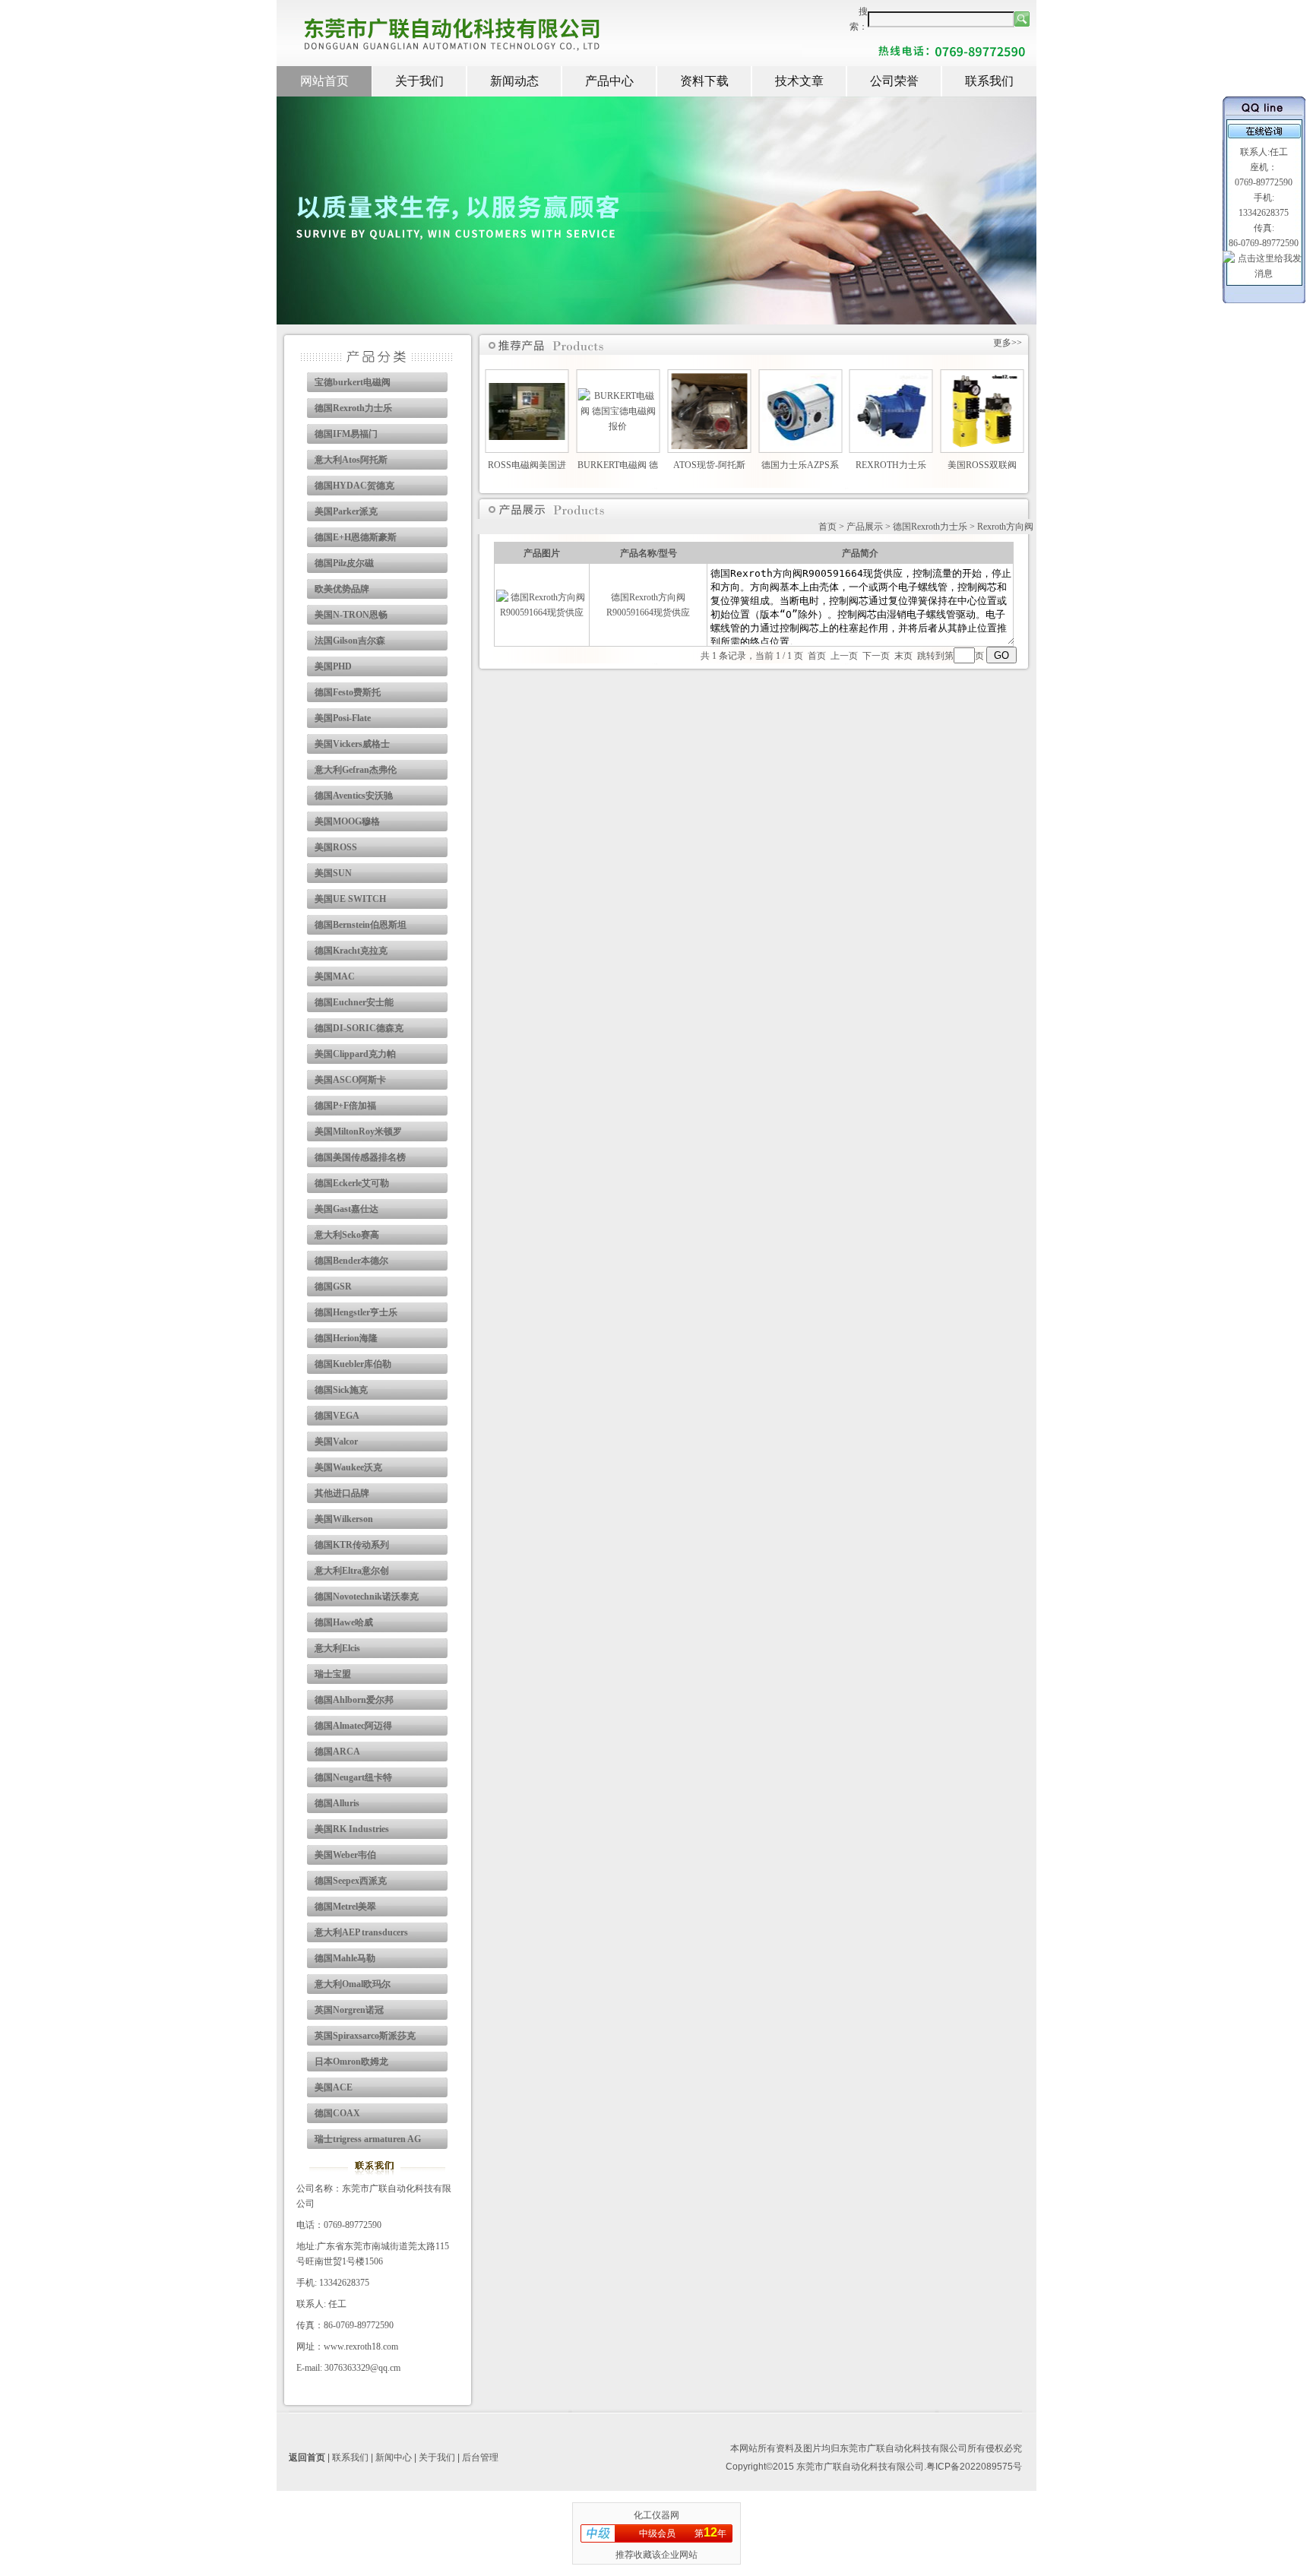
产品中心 (609, 81)
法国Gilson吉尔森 (350, 641)
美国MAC (335, 976)
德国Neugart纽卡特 (353, 1777)
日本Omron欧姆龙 (351, 2062)
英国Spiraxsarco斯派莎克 (365, 2036)
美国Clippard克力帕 (355, 1054)
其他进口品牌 (342, 1493)
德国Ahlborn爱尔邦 (354, 1700)
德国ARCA (337, 1752)
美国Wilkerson (344, 1519)
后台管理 (480, 2457)
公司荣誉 (894, 81)
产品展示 (865, 527)
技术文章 (799, 81)
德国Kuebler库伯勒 (353, 1364)
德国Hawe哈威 (344, 1622)
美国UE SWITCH (350, 899)
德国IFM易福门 (346, 434)
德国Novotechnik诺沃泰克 (367, 1597)
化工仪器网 (656, 2515)
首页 (827, 527)
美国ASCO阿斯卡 (350, 1080)
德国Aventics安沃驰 (354, 796)
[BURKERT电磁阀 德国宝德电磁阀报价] (618, 426)
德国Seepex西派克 (351, 1881)
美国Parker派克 (346, 511)
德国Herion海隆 (346, 1338)
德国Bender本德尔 (351, 1261)
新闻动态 (514, 81)
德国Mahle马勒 (345, 1958)
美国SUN (333, 873)
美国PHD (333, 666)
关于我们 (419, 81)
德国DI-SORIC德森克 (359, 1028)
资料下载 (704, 81)
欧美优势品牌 (342, 589)
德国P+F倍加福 (345, 1106)
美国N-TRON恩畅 (351, 615)
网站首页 (324, 81)
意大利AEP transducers (361, 1932)
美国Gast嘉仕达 (346, 1209)
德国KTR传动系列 (352, 1545)
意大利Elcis (337, 1648)
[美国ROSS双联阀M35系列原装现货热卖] (982, 446)
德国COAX (337, 2113)
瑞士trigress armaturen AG (368, 2139)
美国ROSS (336, 847)
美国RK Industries (352, 1829)
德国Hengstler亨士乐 (356, 1312)
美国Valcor (336, 1441)
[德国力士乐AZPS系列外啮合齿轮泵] (800, 446)
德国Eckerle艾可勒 (352, 1183)
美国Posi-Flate (343, 718)
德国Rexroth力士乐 (353, 408)
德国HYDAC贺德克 (354, 486)
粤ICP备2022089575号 (974, 2467)
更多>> (1008, 343)
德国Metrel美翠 (345, 1907)
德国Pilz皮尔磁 (344, 563)
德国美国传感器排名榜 (360, 1157)
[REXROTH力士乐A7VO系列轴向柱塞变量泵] (891, 446)
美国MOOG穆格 (347, 821)
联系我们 (989, 81)
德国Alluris (337, 1803)
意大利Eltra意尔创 (352, 1571)
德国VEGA (337, 1416)
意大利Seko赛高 (347, 1235)
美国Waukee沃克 (348, 1467)
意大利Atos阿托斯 (351, 460)
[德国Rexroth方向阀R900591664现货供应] (542, 612)
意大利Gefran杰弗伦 (356, 770)
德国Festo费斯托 (348, 692)
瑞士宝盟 (333, 1674)
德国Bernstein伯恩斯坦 (361, 925)
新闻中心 (394, 2457)
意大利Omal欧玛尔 (353, 1984)
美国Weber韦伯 (345, 1855)
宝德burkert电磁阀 (353, 382)
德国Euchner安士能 (354, 1002)
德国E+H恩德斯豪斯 (356, 537)
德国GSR (333, 1286)
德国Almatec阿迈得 (353, 1726)
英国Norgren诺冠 (349, 2010)
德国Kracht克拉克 (351, 951)
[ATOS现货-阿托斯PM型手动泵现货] (709, 446)
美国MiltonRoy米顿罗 (358, 1131)
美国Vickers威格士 (352, 744)
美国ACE (334, 2087)
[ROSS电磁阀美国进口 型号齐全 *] (527, 437)
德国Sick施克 (341, 1390)
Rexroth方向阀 (1005, 527)
